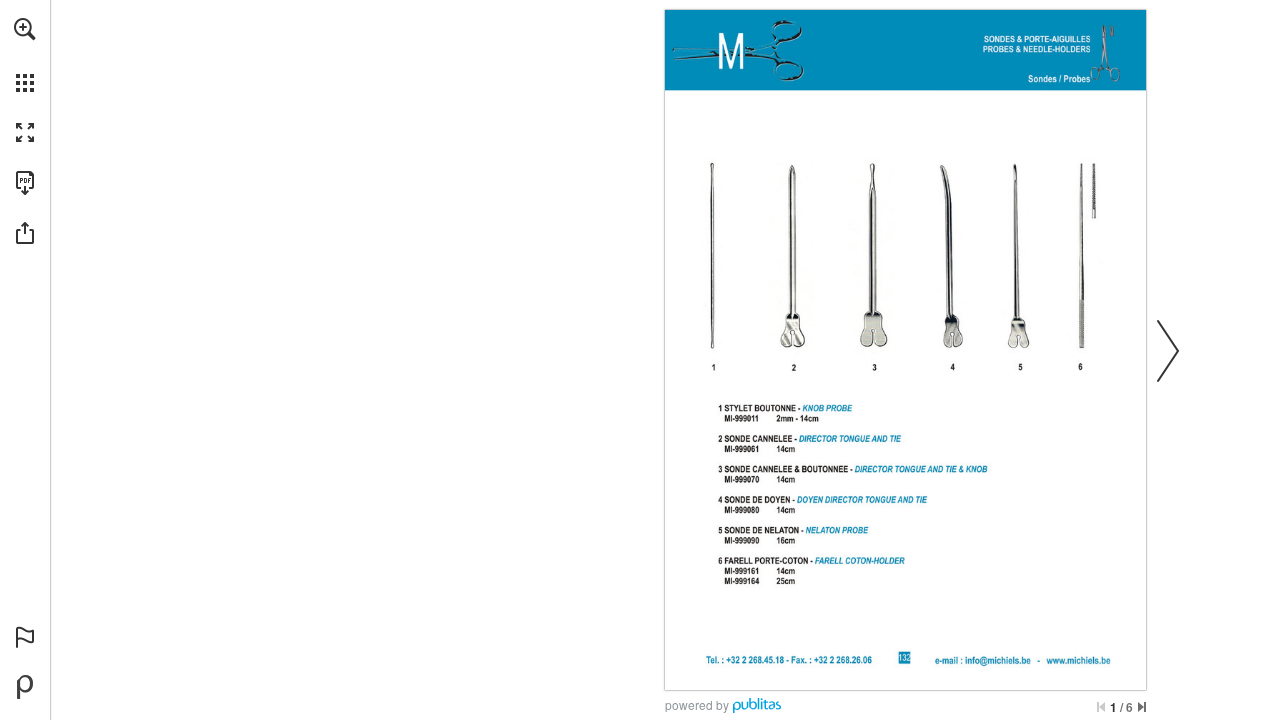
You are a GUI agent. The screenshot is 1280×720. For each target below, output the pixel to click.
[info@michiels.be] (998, 661)
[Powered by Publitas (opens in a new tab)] (25, 687)
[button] (25, 29)
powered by (697, 704)
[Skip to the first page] (1101, 707)
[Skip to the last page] (1142, 707)
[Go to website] (1079, 661)
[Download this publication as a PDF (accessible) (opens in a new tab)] (25, 183)
